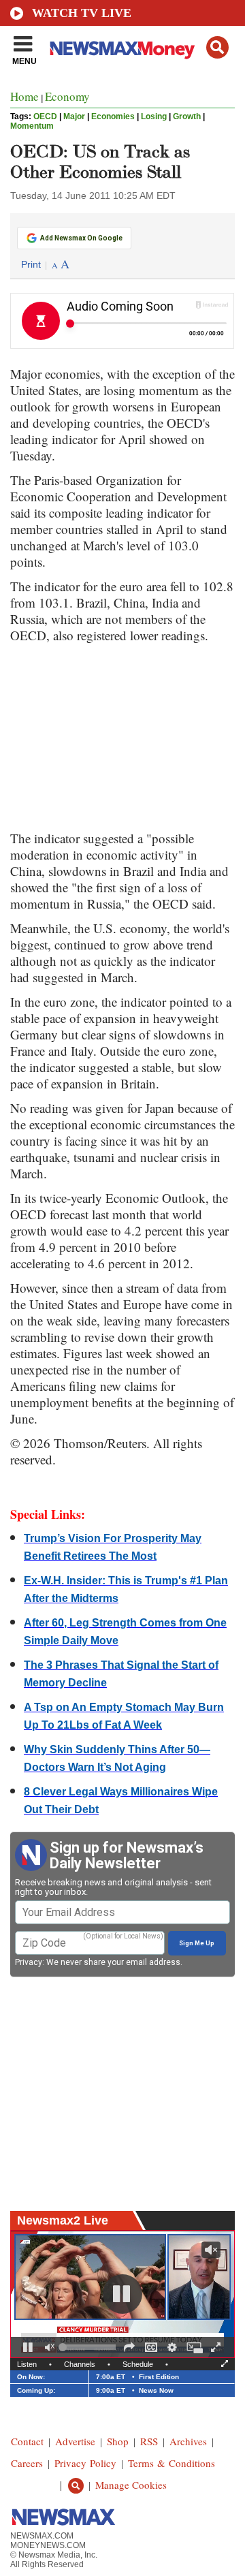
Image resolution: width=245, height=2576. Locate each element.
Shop (118, 2441)
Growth (187, 116)
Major (74, 116)
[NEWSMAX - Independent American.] (122, 50)
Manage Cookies (131, 2485)
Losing (154, 116)
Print (31, 264)
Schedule (138, 2364)
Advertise (75, 2441)
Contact (27, 2441)
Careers (27, 2463)
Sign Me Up (197, 1943)
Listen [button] (27, 2364)
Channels (80, 2364)
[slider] (89, 2347)
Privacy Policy (85, 2463)
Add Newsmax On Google (81, 238)
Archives (188, 2441)
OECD (45, 116)
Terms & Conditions (171, 2463)
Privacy (29, 1962)
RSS (149, 2441)
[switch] (50, 2347)
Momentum (32, 126)
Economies (113, 116)
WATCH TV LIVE (82, 13)
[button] (217, 47)
